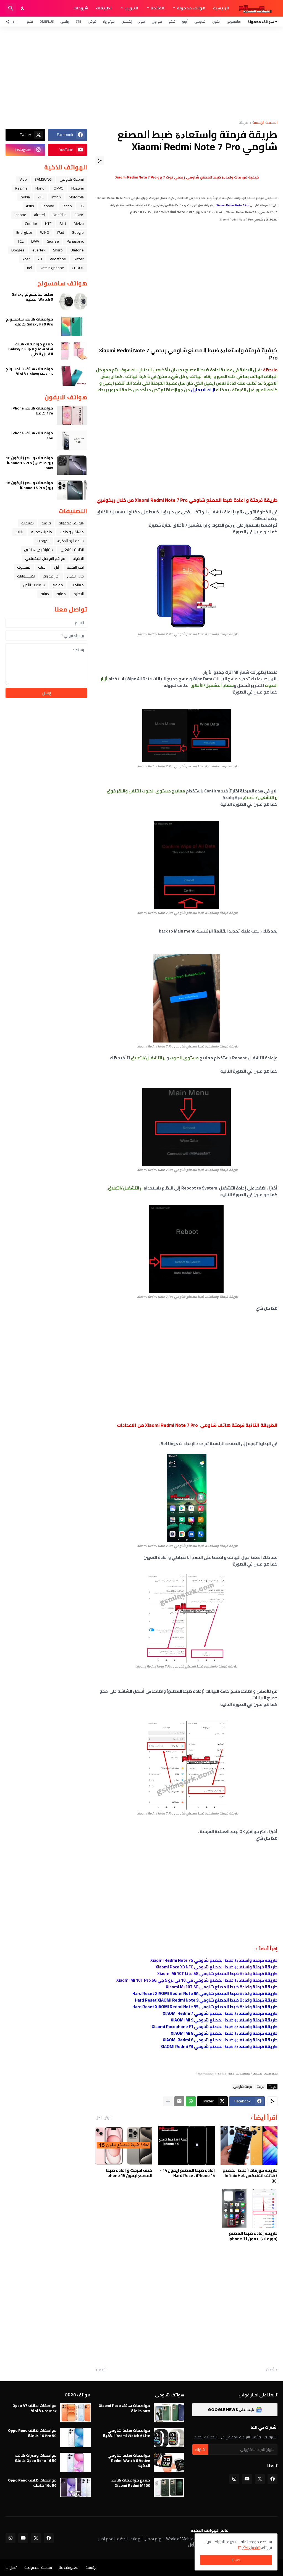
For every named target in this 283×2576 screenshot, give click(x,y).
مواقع (58, 585)
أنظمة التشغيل (72, 550)
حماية (61, 594)
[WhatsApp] (191, 2101)
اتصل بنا (11, 2567)
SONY (79, 215)
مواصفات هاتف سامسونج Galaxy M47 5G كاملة (29, 371)
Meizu (79, 224)
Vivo (23, 179)
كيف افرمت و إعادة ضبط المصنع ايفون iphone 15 (129, 2173)
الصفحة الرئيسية (265, 123)
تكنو (30, 21)
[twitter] (260, 2479)
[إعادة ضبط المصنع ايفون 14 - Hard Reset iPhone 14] (186, 2146)
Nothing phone (52, 268)
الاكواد (78, 558)
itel (30, 268)
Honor (41, 188)
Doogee (18, 250)
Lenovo (48, 206)
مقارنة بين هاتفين (38, 550)
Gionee (53, 241)
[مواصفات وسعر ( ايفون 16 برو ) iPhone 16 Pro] (72, 490)
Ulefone (77, 250)
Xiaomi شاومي (72, 179)
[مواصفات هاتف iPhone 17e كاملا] (72, 415)
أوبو (185, 21)
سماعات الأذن (34, 585)
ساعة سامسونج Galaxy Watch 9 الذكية (32, 297)
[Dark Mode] (23, 8)
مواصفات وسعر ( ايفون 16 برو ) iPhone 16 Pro (29, 485)
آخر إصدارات (51, 576)
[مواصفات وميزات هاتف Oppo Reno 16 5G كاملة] (75, 2462)
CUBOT (78, 268)
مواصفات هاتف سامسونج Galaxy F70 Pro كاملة (29, 322)
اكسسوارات (26, 576)
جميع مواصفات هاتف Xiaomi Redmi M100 (130, 2483)
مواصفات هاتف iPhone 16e (32, 435)
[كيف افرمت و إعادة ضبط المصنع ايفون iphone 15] (124, 2146)
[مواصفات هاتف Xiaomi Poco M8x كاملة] (169, 2413)
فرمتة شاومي (243, 2087)
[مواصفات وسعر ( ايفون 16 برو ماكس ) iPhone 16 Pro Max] (72, 465)
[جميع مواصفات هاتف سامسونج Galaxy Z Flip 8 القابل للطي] (72, 351)
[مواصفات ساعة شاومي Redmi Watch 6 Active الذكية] (169, 2462)
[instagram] (234, 2479)
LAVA (35, 241)
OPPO (59, 188)
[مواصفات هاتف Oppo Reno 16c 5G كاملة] (75, 2487)
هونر (142, 21)
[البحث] (11, 8)
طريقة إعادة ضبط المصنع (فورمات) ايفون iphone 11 (253, 2236)
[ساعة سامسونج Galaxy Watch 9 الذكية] (72, 301)
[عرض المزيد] (168, 2101)
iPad (61, 232)
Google (78, 232)
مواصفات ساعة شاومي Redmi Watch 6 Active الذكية (129, 2460)
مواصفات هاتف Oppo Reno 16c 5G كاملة (32, 2483)
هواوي (157, 21)
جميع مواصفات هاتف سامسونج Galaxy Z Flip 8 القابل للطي (31, 349)
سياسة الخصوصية (38, 2567)
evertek (39, 250)
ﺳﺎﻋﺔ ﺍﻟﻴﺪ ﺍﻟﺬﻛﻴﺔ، (70, 541)
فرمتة (243, 123)
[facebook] (272, 2479)
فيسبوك (24, 567)
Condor (31, 224)
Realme (21, 188)
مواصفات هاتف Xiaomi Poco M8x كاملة (125, 2408)
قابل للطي (75, 576)
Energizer (24, 232)
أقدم (103, 2370)
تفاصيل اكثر (251, 2548)
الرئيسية (221, 8)
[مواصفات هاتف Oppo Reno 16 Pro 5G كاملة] (75, 2438)
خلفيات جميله (41, 532)
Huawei (78, 188)
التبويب (131, 8)
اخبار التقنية (75, 567)
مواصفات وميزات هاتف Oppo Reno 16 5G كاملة (36, 2458)
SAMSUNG (43, 179)
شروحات (81, 8)
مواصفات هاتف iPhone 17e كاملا (32, 411)
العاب (42, 567)
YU (40, 259)
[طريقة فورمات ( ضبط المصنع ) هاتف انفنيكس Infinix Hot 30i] (249, 2146)
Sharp (58, 250)
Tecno (67, 206)
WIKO (45, 232)
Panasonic (75, 241)
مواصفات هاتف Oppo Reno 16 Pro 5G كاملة (32, 2433)
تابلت (19, 532)
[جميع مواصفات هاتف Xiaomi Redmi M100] (169, 2487)
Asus (30, 206)
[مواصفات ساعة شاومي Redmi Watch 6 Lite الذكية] (169, 2438)
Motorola (76, 197)
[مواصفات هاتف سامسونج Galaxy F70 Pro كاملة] (72, 326)
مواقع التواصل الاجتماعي (45, 558)
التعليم (79, 594)
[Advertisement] (141, 73)
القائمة (157, 8)
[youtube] (247, 2479)
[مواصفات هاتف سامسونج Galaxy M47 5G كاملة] (72, 376)
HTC (48, 224)
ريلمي (65, 21)
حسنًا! (236, 2560)
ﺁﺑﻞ (57, 567)
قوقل (92, 21)
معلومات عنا (69, 2567)
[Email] (179, 2101)
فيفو (172, 21)
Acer (26, 259)
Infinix (56, 197)
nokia (25, 197)
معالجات (77, 585)
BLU (63, 224)
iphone (20, 215)
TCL (21, 241)
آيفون (216, 21)
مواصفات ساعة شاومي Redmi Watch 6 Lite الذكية (126, 2433)
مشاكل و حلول (72, 532)
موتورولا (109, 21)
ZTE (78, 21)
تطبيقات (104, 8)
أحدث (270, 2370)
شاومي (200, 21)
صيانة (45, 594)
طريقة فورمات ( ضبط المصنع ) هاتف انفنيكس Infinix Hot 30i (250, 2176)
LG (82, 206)
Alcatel (39, 215)
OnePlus (47, 21)
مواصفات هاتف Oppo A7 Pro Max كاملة (35, 2408)
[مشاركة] (100, 161)
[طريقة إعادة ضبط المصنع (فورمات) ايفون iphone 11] (249, 2209)
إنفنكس (127, 21)
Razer (79, 259)
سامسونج (234, 21)
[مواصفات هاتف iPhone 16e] (72, 440)
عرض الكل (103, 2118)
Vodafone (58, 259)
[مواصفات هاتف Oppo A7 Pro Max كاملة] (75, 2413)
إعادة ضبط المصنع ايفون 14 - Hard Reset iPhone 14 (187, 2173)
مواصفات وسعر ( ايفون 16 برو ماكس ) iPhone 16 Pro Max (29, 463)
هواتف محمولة (191, 8)
